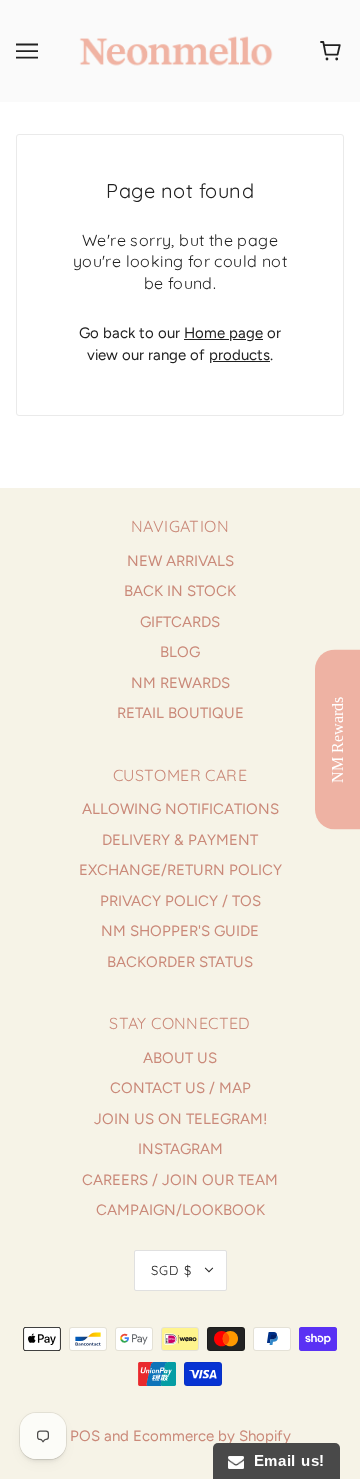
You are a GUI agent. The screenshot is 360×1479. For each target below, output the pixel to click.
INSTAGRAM (180, 1149)
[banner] (176, 50)
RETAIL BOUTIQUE (180, 713)
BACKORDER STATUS (180, 962)
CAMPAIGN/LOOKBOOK (180, 1210)
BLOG (180, 652)
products (239, 355)
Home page (223, 333)
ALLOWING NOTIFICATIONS (180, 809)
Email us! (284, 1460)
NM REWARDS (180, 683)
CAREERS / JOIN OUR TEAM (180, 1180)
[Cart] (333, 51)
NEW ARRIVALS (180, 561)
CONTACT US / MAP (180, 1088)
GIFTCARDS (180, 622)
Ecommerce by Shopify (212, 1436)
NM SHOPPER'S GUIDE (180, 931)
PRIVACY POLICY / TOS (180, 901)
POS (85, 1436)
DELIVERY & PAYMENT (180, 840)
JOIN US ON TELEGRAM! (180, 1119)
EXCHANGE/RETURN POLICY (180, 870)
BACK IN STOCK (180, 591)
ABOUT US (180, 1058)
